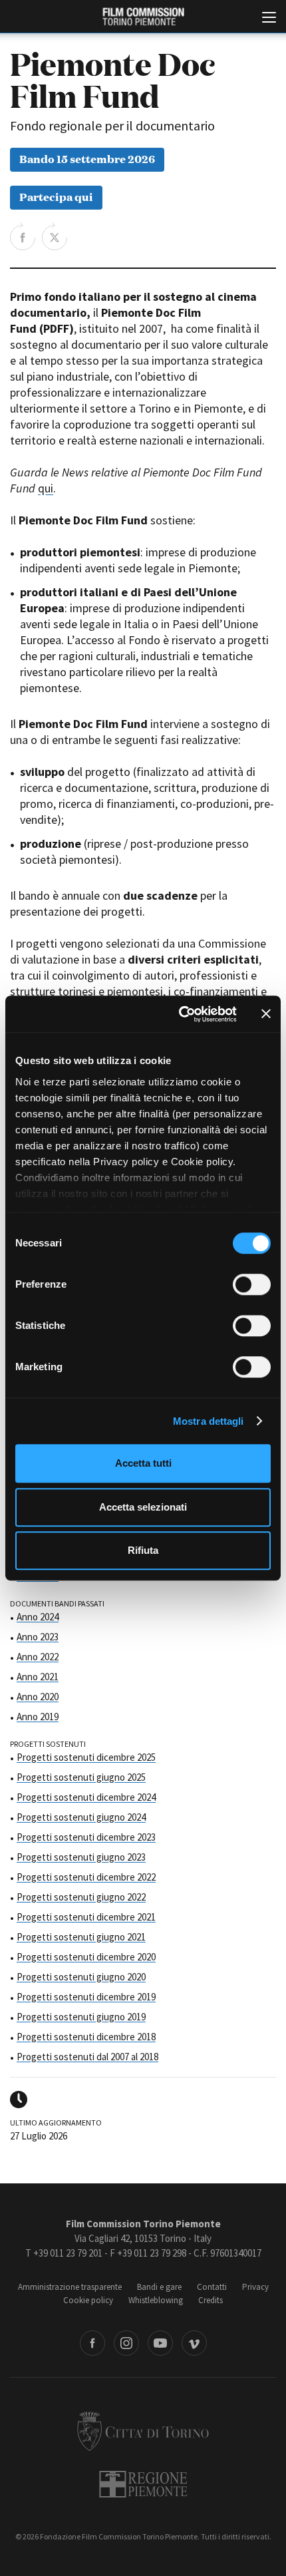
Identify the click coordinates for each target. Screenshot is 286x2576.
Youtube (160, 2343)
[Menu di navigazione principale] (269, 19)
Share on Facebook (23, 236)
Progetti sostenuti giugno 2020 (81, 1977)
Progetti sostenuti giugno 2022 (81, 1897)
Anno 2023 (38, 1637)
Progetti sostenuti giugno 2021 (81, 1937)
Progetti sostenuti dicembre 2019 (86, 1997)
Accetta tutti (143, 1463)
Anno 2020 (38, 1697)
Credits (211, 2300)
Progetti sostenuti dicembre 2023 (86, 1837)
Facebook (92, 2343)
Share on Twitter (55, 236)
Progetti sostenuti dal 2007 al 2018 (87, 2057)
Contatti (212, 2287)
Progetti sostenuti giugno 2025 (81, 1777)
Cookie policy (88, 2300)
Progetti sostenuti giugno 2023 (81, 1857)
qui (46, 488)
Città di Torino (143, 2431)
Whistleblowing (156, 2300)
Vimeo (194, 2343)
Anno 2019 (38, 1717)
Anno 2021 (38, 1677)
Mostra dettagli (209, 1421)
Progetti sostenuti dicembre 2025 (86, 1757)
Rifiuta (143, 1550)
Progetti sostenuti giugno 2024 (81, 1817)
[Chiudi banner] (266, 1014)
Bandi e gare (159, 2287)
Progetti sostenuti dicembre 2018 (86, 2037)
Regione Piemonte (143, 2484)
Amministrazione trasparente (70, 2287)
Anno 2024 (38, 1617)
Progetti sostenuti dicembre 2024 (86, 1797)
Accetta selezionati (143, 1507)
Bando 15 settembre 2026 (87, 158)
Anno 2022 (38, 1657)
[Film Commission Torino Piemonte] (143, 17)
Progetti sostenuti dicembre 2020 (86, 1957)
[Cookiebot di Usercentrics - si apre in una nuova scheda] (180, 1014)
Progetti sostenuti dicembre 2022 (86, 1877)
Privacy (255, 2287)
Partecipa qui (56, 196)
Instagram (126, 2343)
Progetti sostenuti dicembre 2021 (86, 1917)
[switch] (252, 1284)
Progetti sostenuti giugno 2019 (81, 2017)
